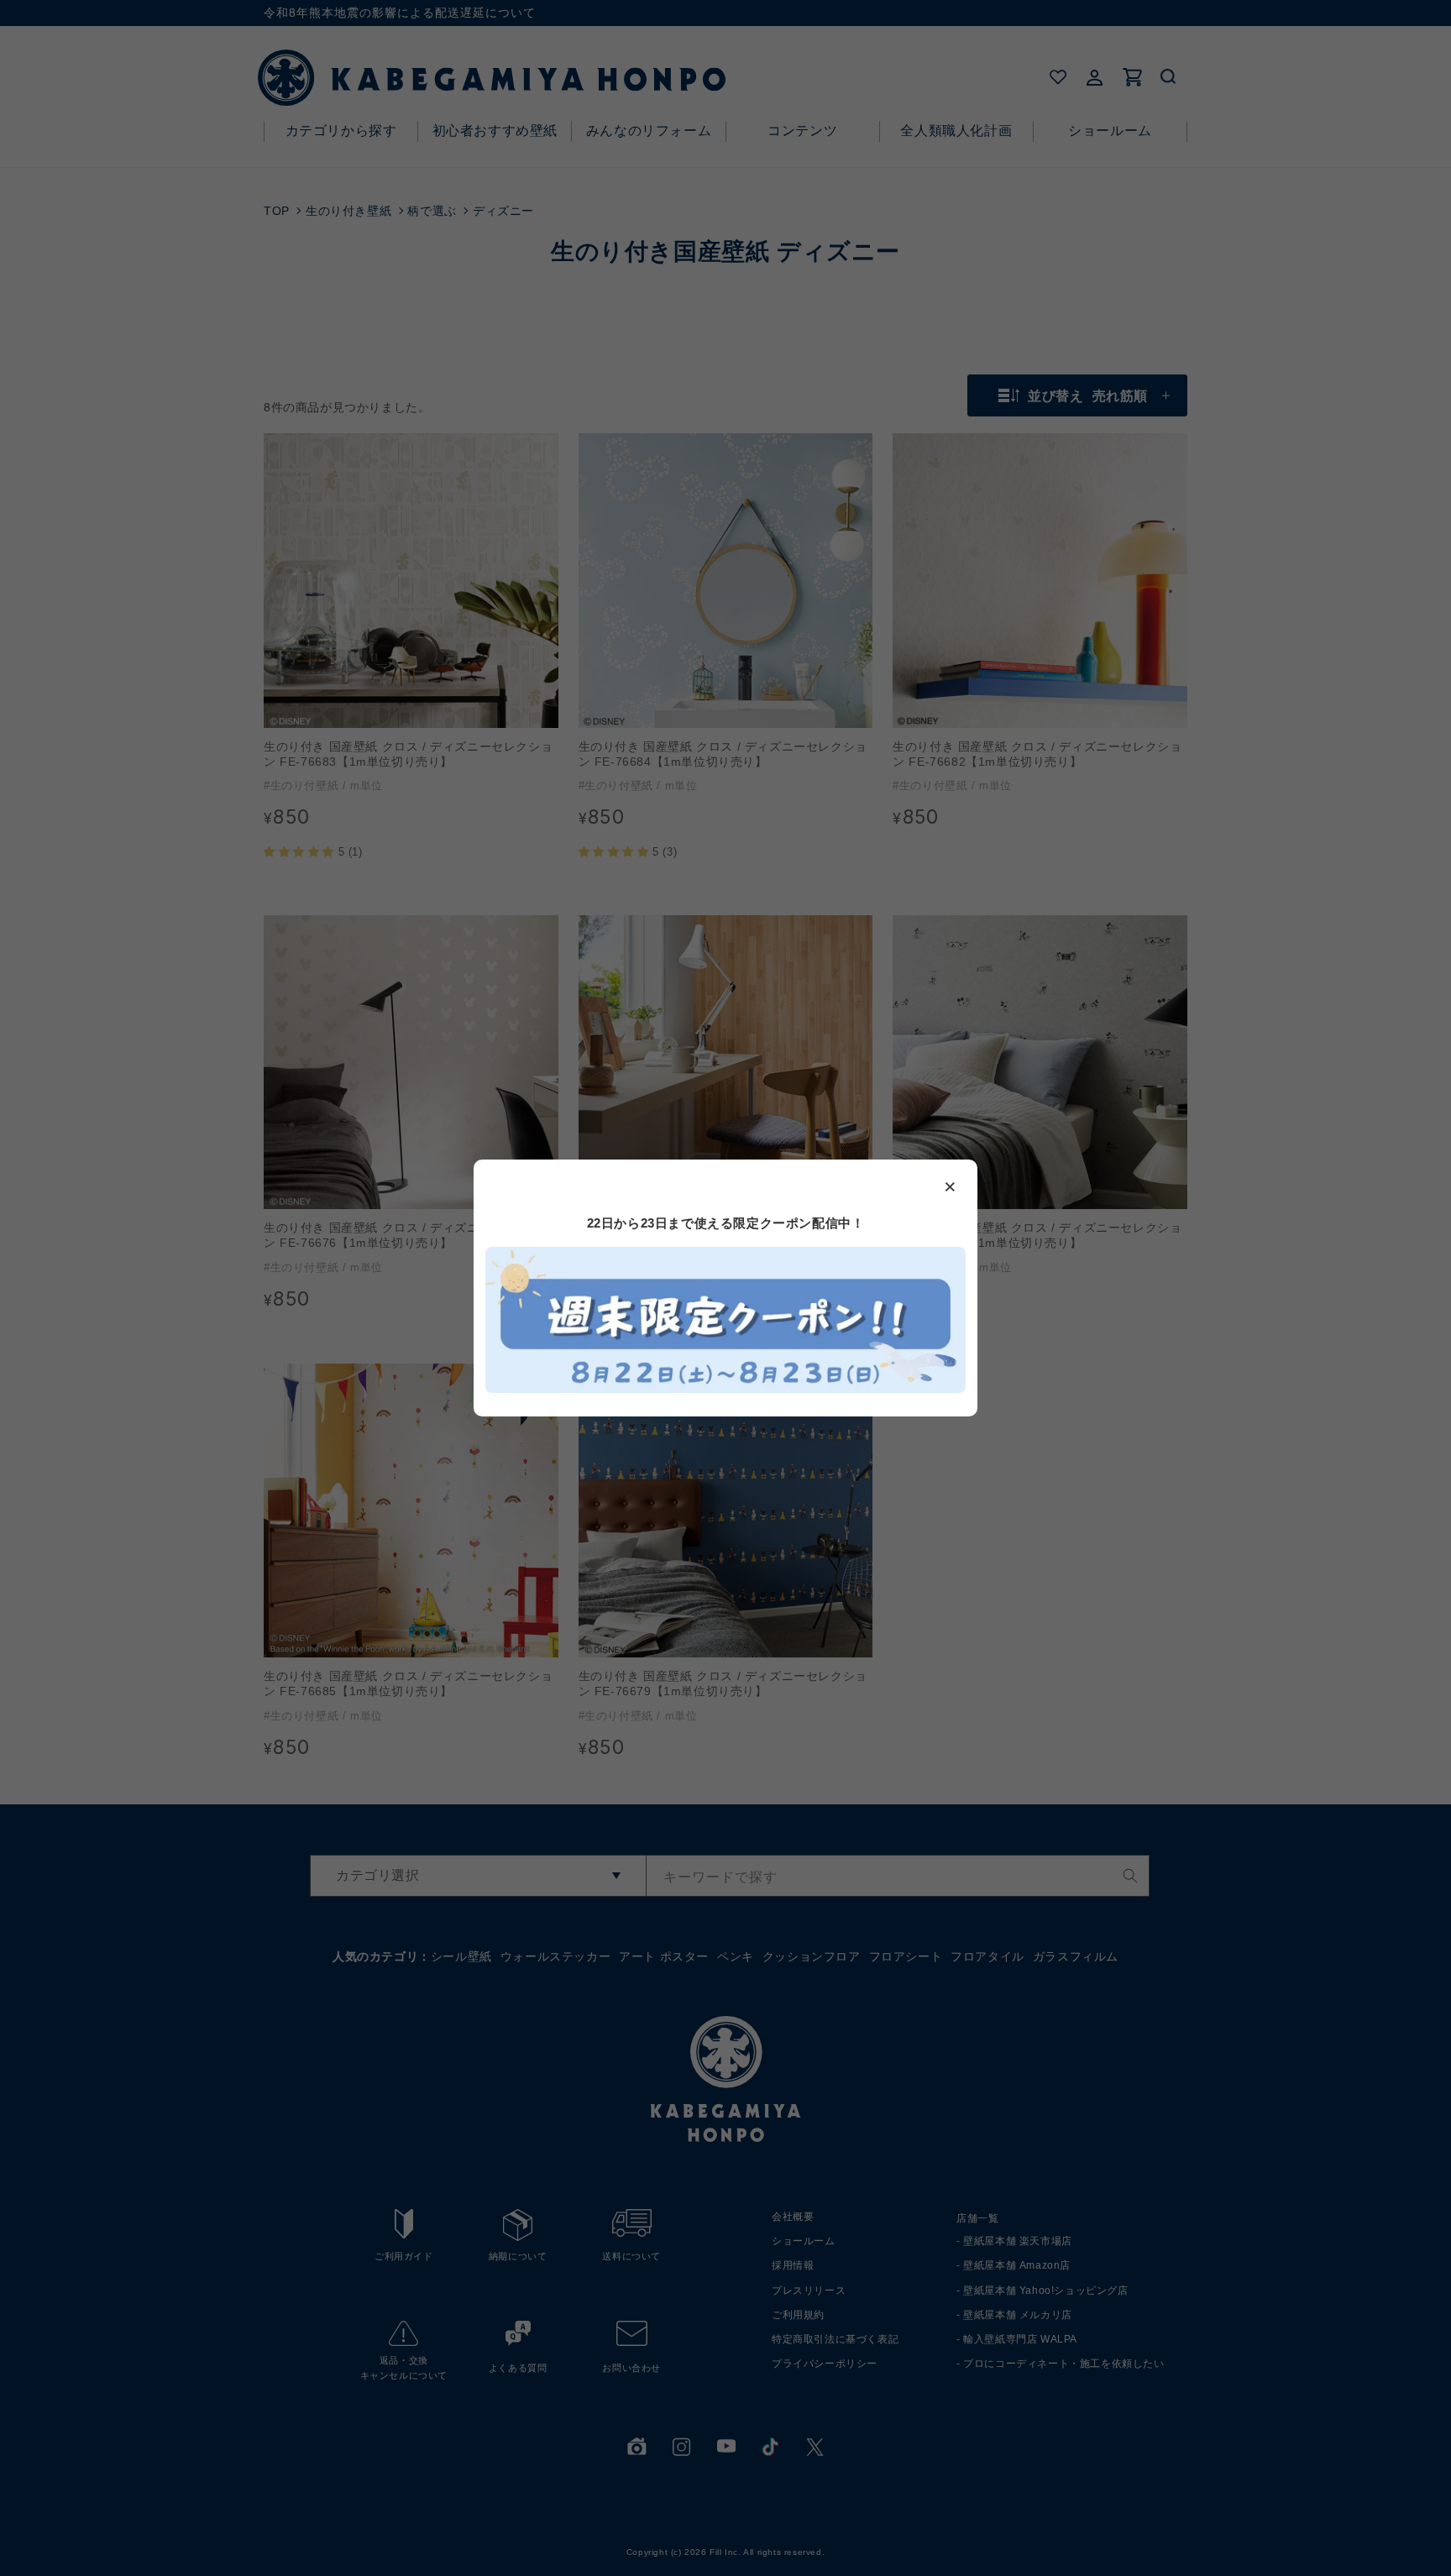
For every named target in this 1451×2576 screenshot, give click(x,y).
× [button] (951, 1186)
